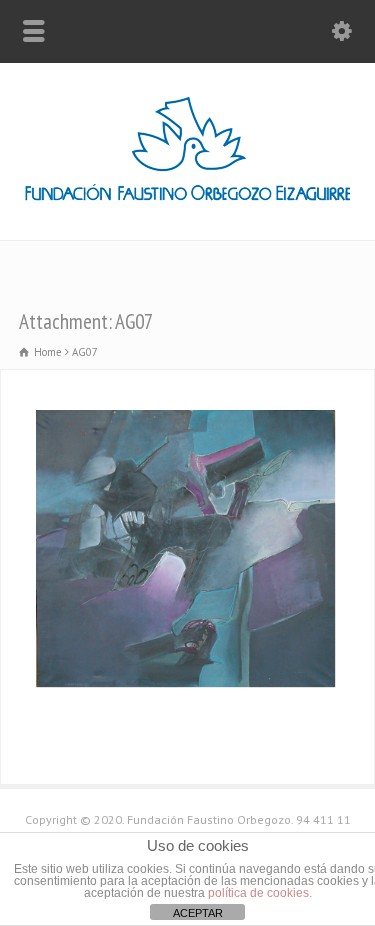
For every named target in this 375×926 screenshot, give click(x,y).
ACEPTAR (198, 913)
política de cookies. (260, 893)
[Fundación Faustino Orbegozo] (187, 197)
